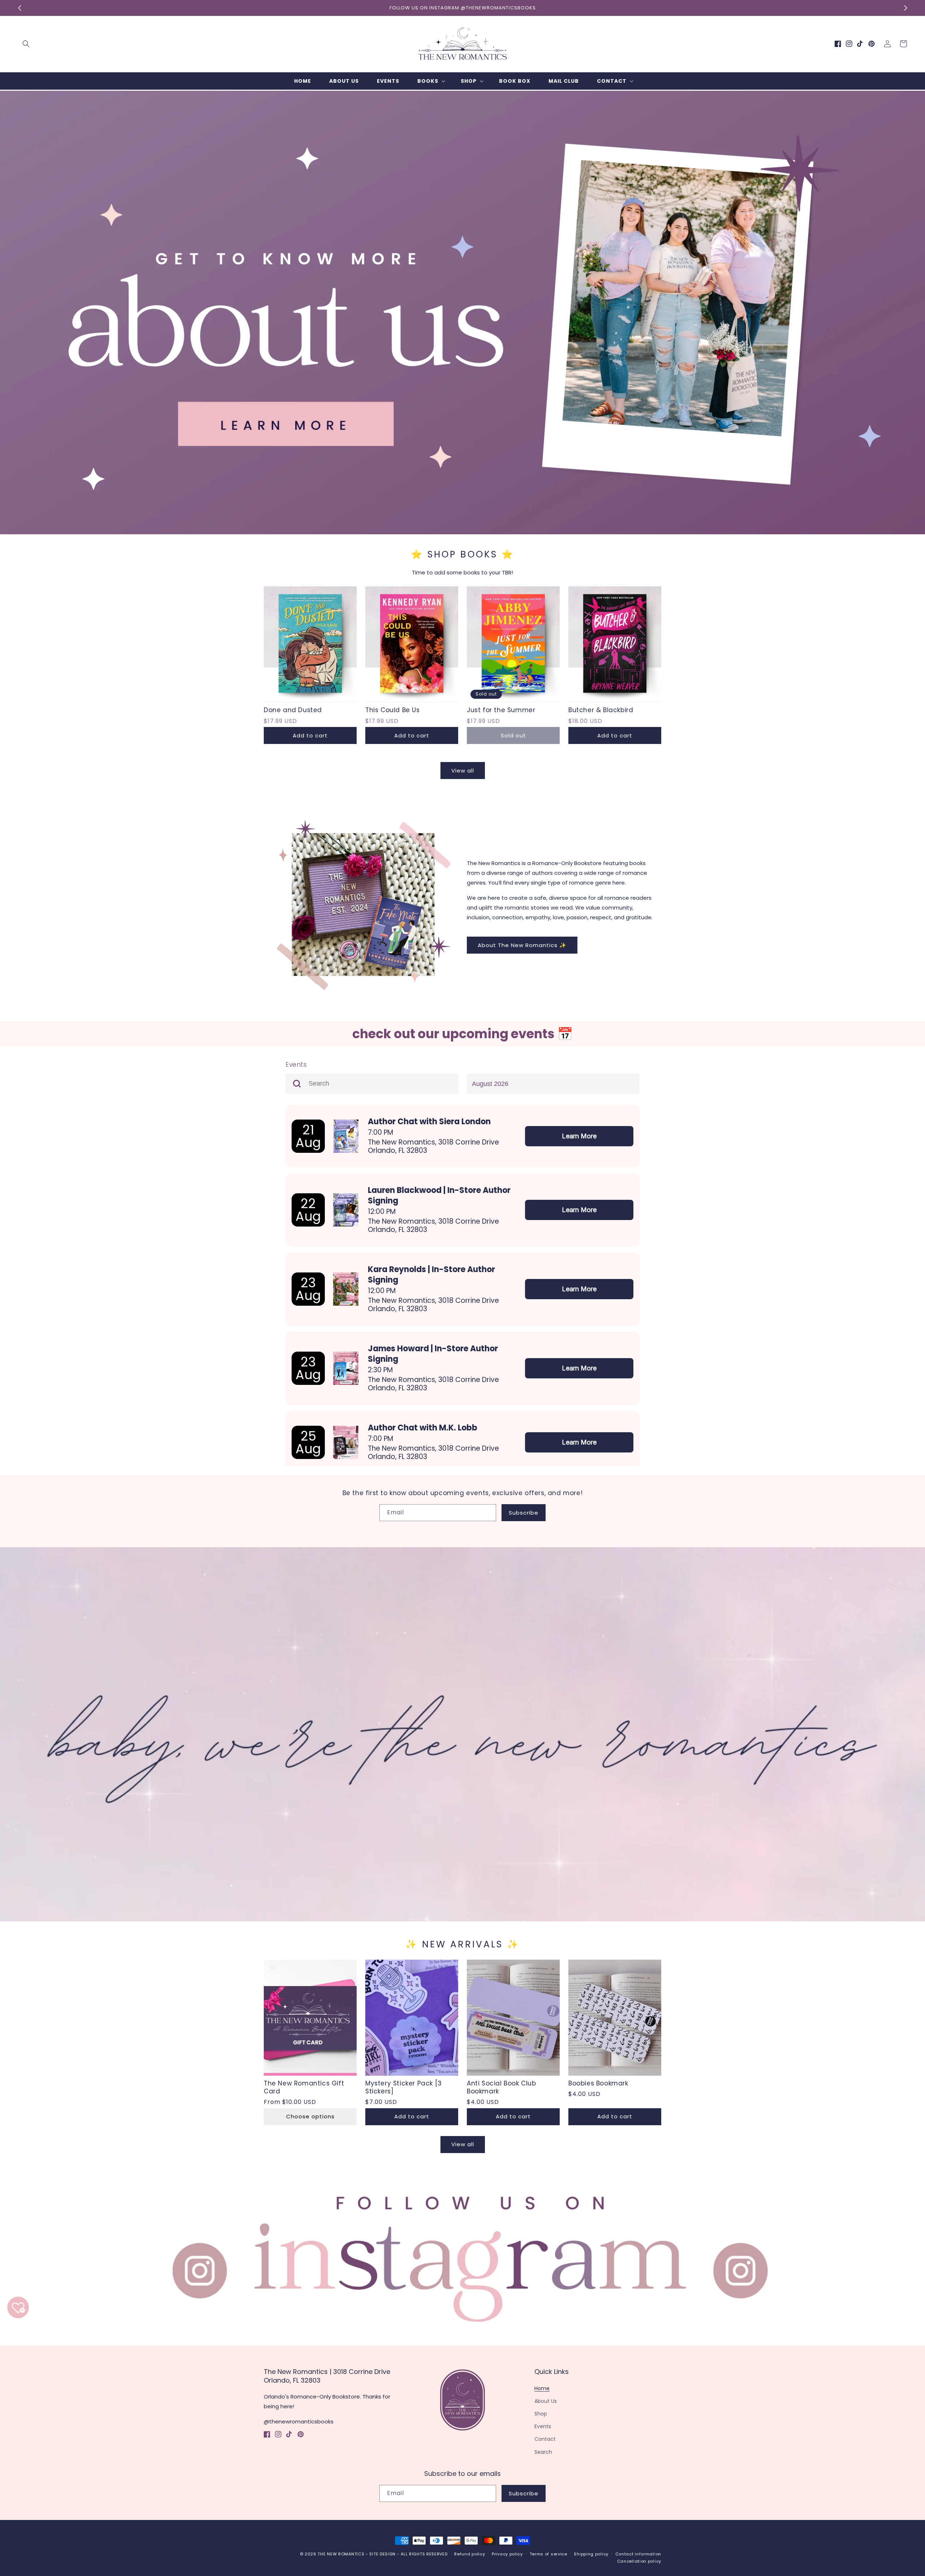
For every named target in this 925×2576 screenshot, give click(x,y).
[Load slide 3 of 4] (468, 529)
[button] (26, 44)
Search (543, 2452)
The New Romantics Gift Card (304, 2087)
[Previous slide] (8, 304)
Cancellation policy (639, 2561)
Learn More (579, 1136)
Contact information (638, 2554)
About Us (546, 2401)
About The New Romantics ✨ (522, 945)
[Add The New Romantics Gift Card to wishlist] (272, 1968)
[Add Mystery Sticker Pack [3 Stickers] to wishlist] (374, 1968)
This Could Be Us (393, 710)
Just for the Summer (501, 710)
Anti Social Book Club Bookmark (502, 2087)
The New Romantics (341, 2554)
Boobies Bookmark (598, 2083)
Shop (541, 2414)
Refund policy (470, 2554)
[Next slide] (917, 304)
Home (542, 2388)
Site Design (382, 2554)
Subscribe (524, 1513)
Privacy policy (507, 2554)
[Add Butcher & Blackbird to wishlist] (577, 595)
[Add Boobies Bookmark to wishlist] (577, 1968)
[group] (462, 313)
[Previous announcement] (20, 8)
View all (463, 771)
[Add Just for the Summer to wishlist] (475, 595)
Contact (545, 2439)
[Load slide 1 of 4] (446, 529)
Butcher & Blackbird (601, 710)
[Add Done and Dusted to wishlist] (272, 595)
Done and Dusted (293, 710)
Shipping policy (591, 2554)
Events (543, 2426)
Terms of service (548, 2554)
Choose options (310, 2116)
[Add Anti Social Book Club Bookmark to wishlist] (475, 1968)
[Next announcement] (905, 8)
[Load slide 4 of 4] (479, 529)
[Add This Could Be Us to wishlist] (374, 595)
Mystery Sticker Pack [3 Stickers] (404, 2087)
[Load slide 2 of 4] (457, 529)
